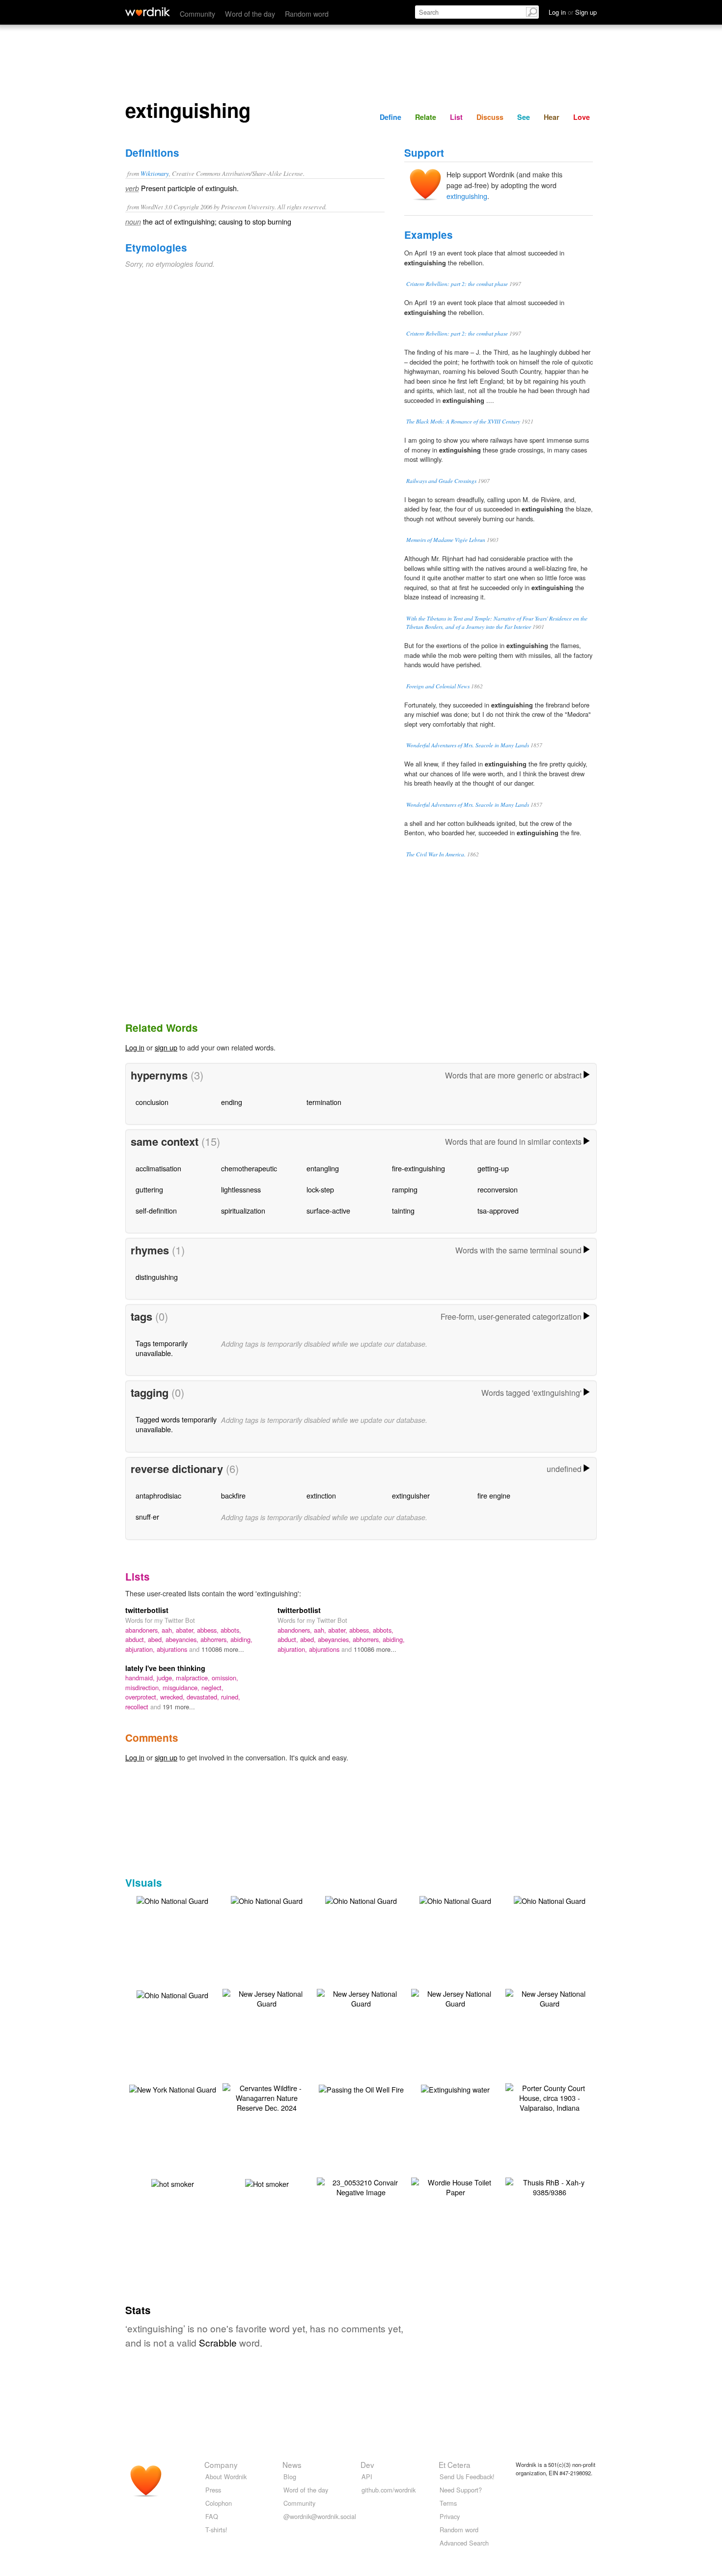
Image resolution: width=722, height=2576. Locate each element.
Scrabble (218, 2342)
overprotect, (143, 1697)
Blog (290, 2477)
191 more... (179, 1707)
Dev (367, 2464)
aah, (169, 1630)
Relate (426, 117)
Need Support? (461, 2490)
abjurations (173, 1649)
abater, (186, 1630)
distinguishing (157, 1277)
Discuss (490, 117)
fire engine (494, 1495)
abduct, (137, 1639)
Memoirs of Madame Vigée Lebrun (446, 540)
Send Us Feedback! (467, 2477)
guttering (149, 1189)
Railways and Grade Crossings (441, 481)
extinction (321, 1495)
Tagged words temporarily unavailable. (176, 1424)
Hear (552, 117)
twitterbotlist (147, 1610)
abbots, (231, 1630)
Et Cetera (455, 2464)
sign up (166, 1047)
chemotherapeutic (249, 1168)
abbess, (209, 1630)
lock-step (320, 1189)
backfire (233, 1495)
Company (221, 2464)
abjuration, (141, 1649)
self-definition (156, 1210)
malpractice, (194, 1678)
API (367, 2477)
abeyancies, (183, 1639)
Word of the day (250, 14)
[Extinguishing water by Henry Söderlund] (455, 2088)
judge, (166, 1678)
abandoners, (143, 1630)
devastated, (204, 1697)
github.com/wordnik (389, 2490)
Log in (135, 1047)
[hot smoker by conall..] (173, 2183)
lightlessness (241, 1189)
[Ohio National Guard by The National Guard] (172, 1900)
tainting (403, 1210)
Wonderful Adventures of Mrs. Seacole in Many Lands (468, 745)
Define (390, 117)
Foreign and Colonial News (438, 686)
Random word (307, 14)
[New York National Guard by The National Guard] (173, 2088)
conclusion (152, 1102)
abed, (157, 1639)
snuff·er (147, 1516)
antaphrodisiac (158, 1495)
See (524, 117)
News (292, 2464)
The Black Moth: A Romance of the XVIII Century (463, 421)
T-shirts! (216, 2530)
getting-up (493, 1168)
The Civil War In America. (436, 854)
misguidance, (182, 1687)
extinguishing (467, 196)
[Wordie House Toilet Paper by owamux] (455, 2186)
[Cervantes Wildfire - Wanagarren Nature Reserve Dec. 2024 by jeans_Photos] (267, 2097)
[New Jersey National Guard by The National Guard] (267, 1997)
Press (213, 2490)
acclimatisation (158, 1168)
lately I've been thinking (165, 1668)
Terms (448, 2503)
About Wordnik (226, 2477)
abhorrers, (215, 1639)
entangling (323, 1168)
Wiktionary (155, 173)
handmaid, (141, 1678)
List (456, 117)
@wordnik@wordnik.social (320, 2516)
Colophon (219, 2503)
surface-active (328, 1210)
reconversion (498, 1189)
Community (197, 14)
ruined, (231, 1697)
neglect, (212, 1687)
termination (324, 1102)
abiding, (241, 1639)
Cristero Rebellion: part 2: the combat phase (457, 284)
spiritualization (243, 1210)
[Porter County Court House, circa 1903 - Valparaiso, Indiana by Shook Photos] (550, 2097)
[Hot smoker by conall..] (267, 2183)
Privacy (450, 2516)
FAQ (212, 2516)
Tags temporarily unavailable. (162, 1348)
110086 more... (223, 1649)
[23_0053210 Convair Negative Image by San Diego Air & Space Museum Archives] (361, 2186)
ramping (405, 1189)
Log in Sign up (573, 12)
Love (582, 117)
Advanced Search (464, 2543)
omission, (225, 1678)
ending (232, 1102)
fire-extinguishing (418, 1168)
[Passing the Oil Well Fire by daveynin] (361, 2088)
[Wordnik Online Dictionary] (148, 12)
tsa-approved (498, 1210)
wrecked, (173, 1697)
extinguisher (411, 1495)
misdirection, (144, 1687)
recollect (138, 1707)
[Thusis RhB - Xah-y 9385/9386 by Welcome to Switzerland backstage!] (550, 2186)
